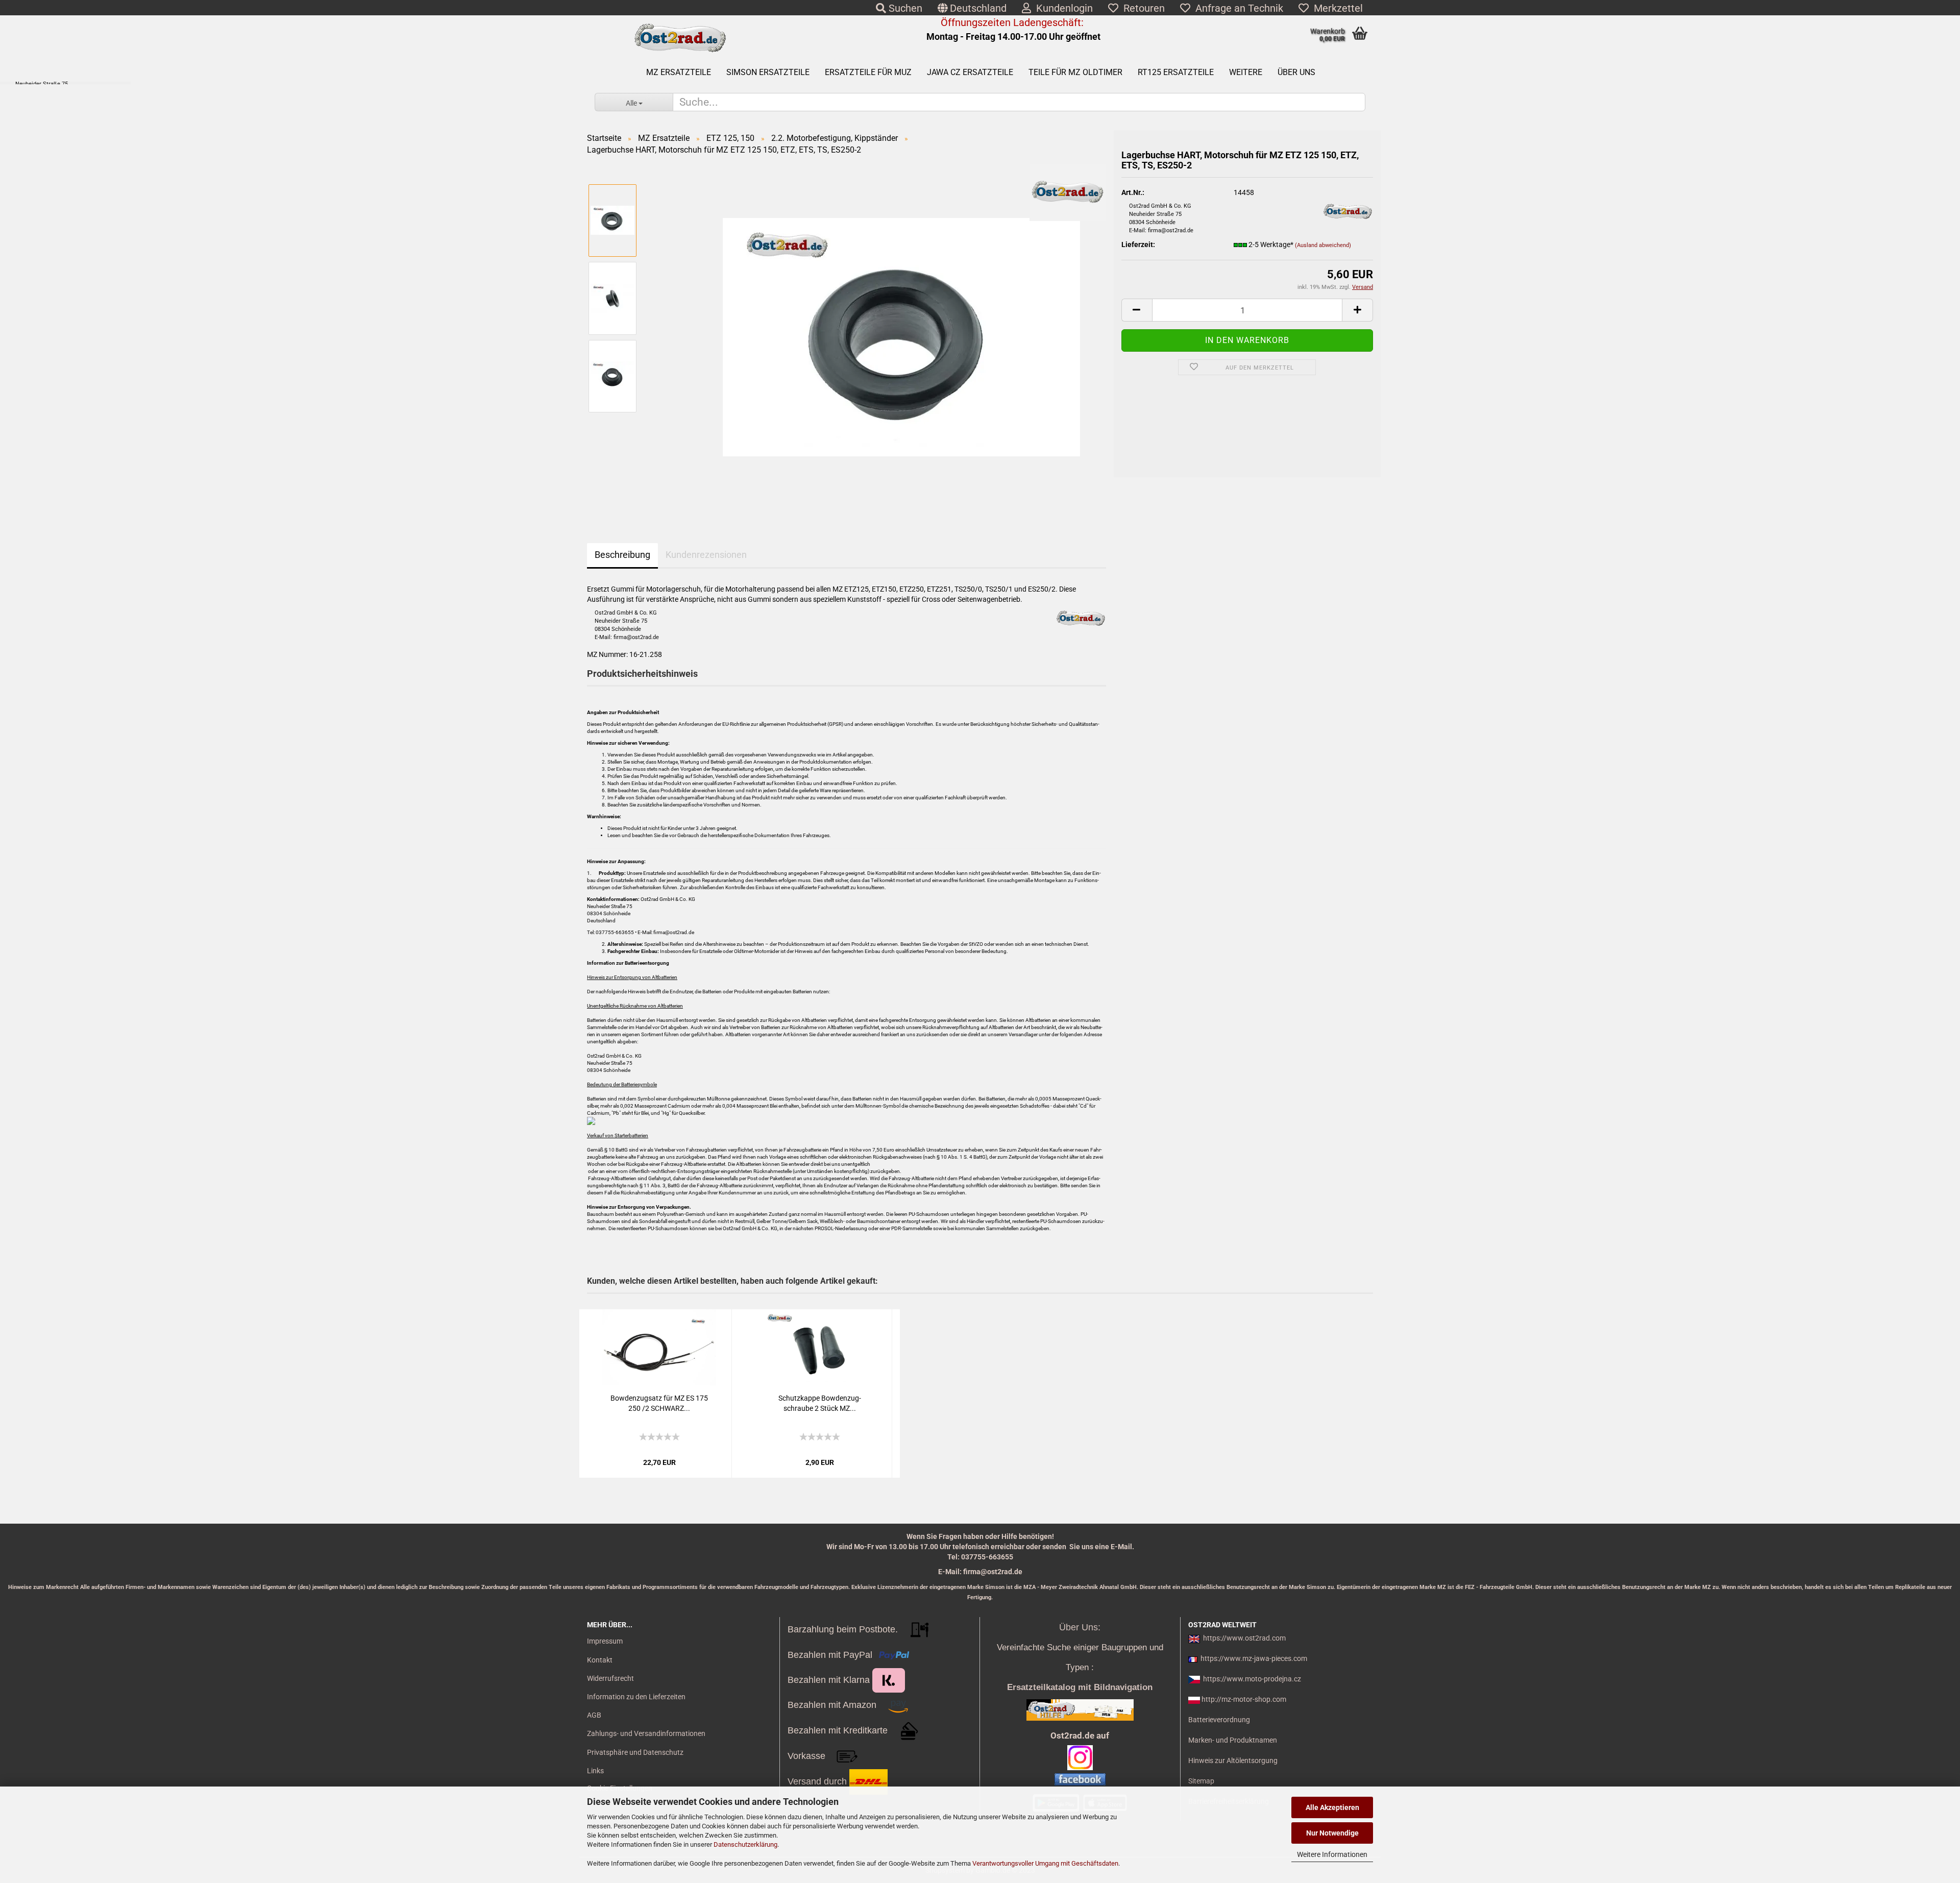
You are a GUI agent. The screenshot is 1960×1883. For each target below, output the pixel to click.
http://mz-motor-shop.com (1244, 1699)
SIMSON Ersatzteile (768, 72)
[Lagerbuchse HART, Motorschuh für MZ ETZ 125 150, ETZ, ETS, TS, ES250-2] (901, 336)
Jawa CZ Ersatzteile (970, 72)
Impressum (605, 1641)
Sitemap (1201, 1781)
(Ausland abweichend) (1323, 245)
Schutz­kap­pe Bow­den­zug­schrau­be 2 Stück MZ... (820, 1403)
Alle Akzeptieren (1332, 1807)
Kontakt (600, 1660)
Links (595, 1771)
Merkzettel (1336, 8)
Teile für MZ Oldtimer (1075, 72)
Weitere (1246, 72)
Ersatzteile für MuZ (868, 72)
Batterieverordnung (1219, 1720)
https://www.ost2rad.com (1244, 1638)
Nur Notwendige (1332, 1833)
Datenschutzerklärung (745, 1844)
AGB (594, 1715)
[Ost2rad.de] (680, 38)
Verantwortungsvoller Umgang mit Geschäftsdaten (1045, 1863)
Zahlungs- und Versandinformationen (646, 1733)
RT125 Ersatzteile (1176, 72)
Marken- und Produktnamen (1233, 1740)
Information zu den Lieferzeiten (636, 1697)
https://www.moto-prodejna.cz (1252, 1679)
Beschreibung (622, 555)
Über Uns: (1080, 1627)
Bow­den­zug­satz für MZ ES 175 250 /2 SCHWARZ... (659, 1403)
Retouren (1142, 8)
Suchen (904, 8)
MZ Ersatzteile (679, 72)
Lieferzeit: (1138, 244)
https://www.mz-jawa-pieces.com (1254, 1658)
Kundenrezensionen (706, 555)
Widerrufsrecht (610, 1678)
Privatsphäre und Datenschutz (635, 1752)
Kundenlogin (1062, 8)
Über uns (1296, 72)
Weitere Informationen (1332, 1854)
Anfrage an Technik (1237, 8)
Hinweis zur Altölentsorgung (1233, 1760)
